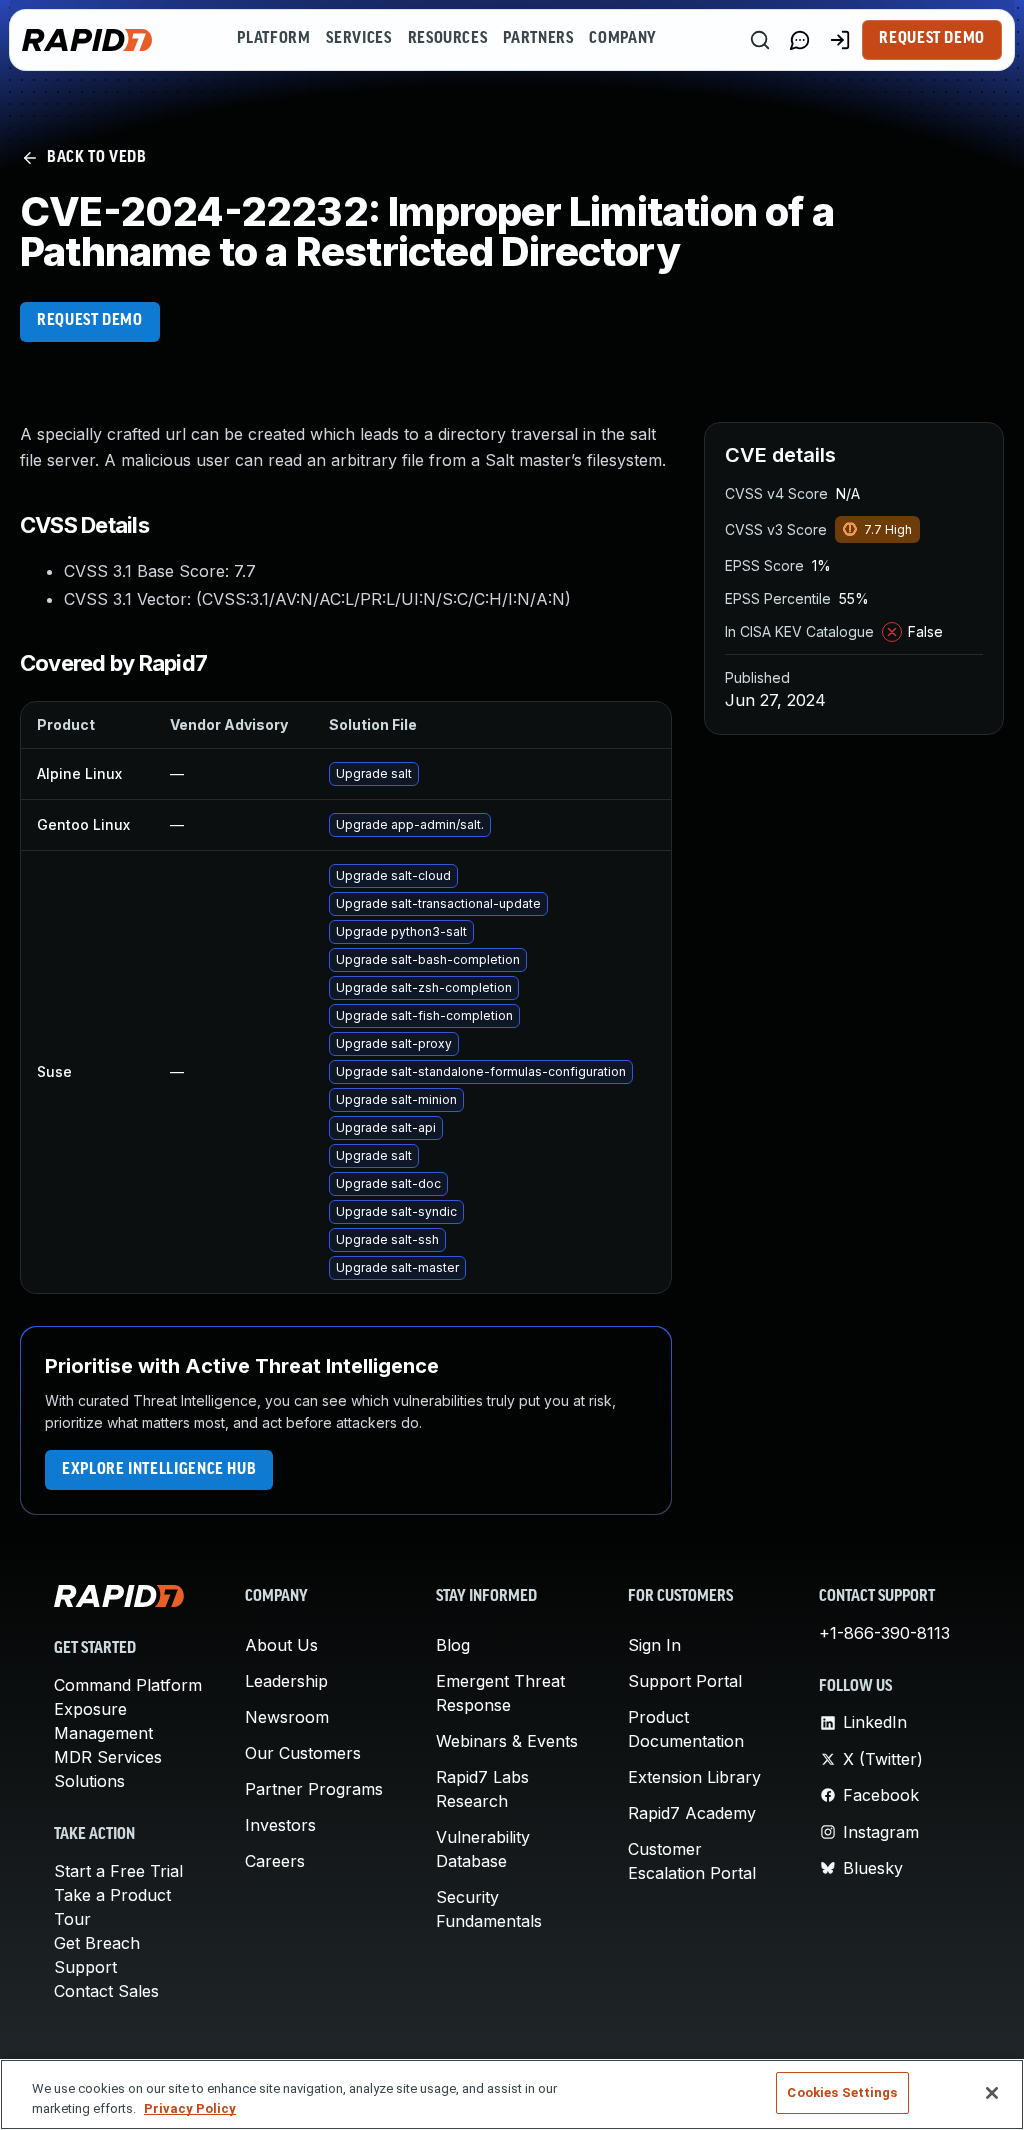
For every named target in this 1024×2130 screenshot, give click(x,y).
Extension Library (694, 1777)
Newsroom (287, 1717)
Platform (273, 39)
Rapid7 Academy (692, 1813)
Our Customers (303, 1753)
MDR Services (108, 1757)
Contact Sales (106, 1991)
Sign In (654, 1645)
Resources (448, 39)
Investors (280, 1825)
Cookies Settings (842, 2092)
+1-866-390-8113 (884, 1633)
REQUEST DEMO (90, 321)
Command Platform (128, 1685)
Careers (275, 1861)
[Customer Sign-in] (840, 40)
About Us (281, 1645)
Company (622, 39)
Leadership (286, 1681)
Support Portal (685, 1681)
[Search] (760, 40)
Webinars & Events (507, 1741)
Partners (538, 39)
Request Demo (932, 39)
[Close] (992, 2093)
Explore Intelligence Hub (159, 1470)
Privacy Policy (190, 2108)
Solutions (89, 1781)
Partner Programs (314, 1789)
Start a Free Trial (118, 1871)
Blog (453, 1645)
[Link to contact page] (800, 40)
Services (358, 39)
